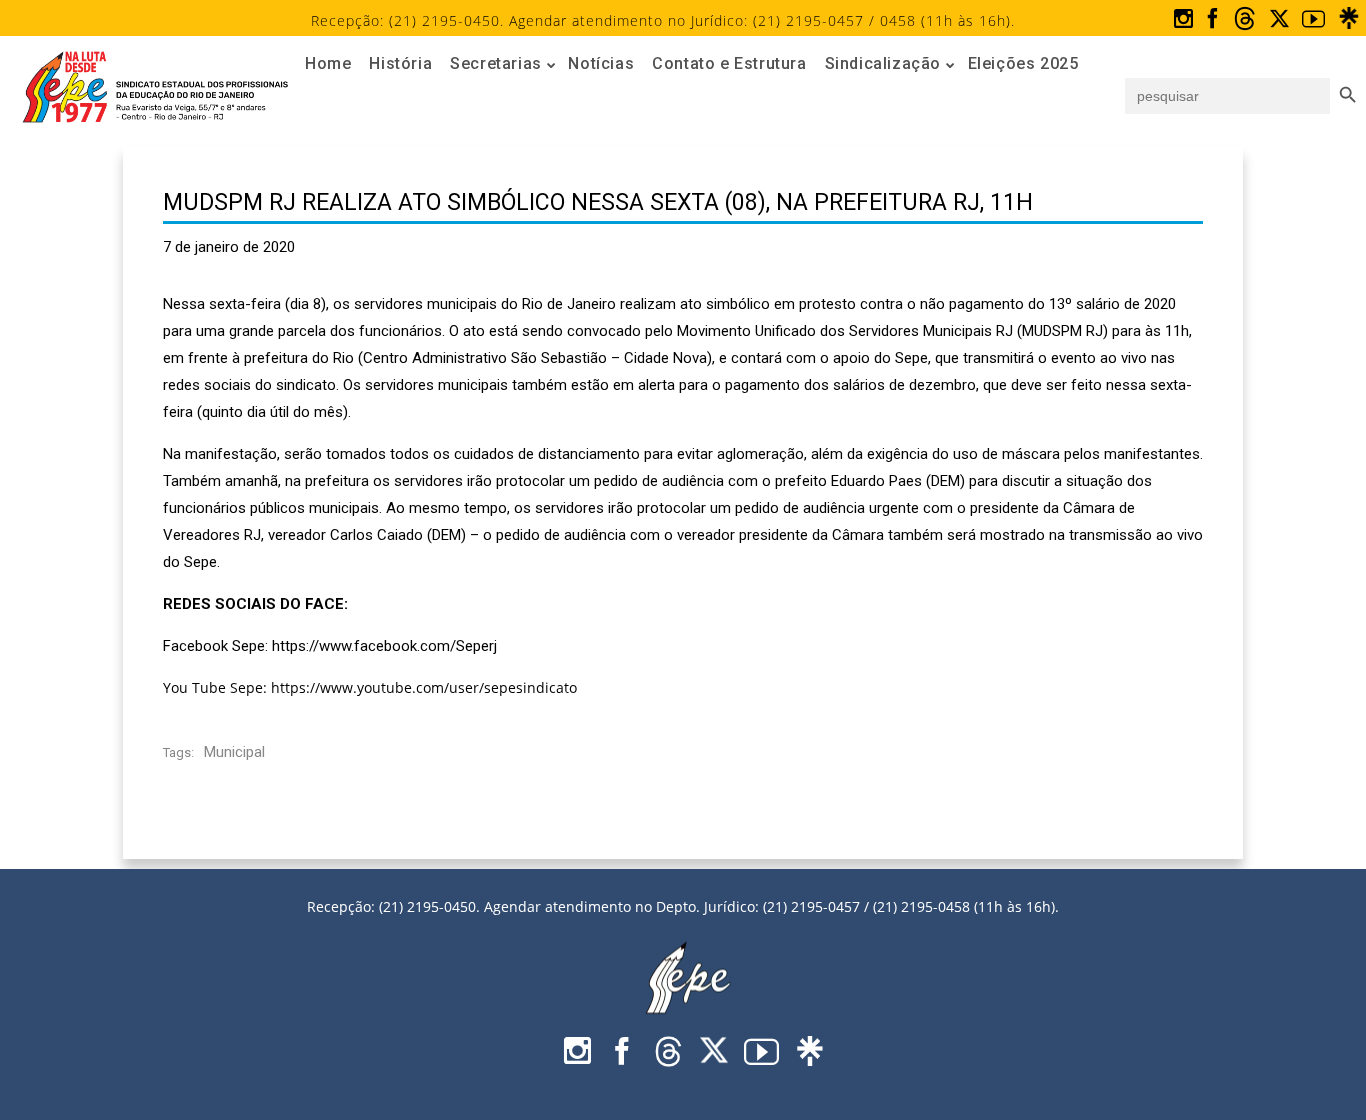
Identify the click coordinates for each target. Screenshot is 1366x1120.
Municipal (234, 752)
